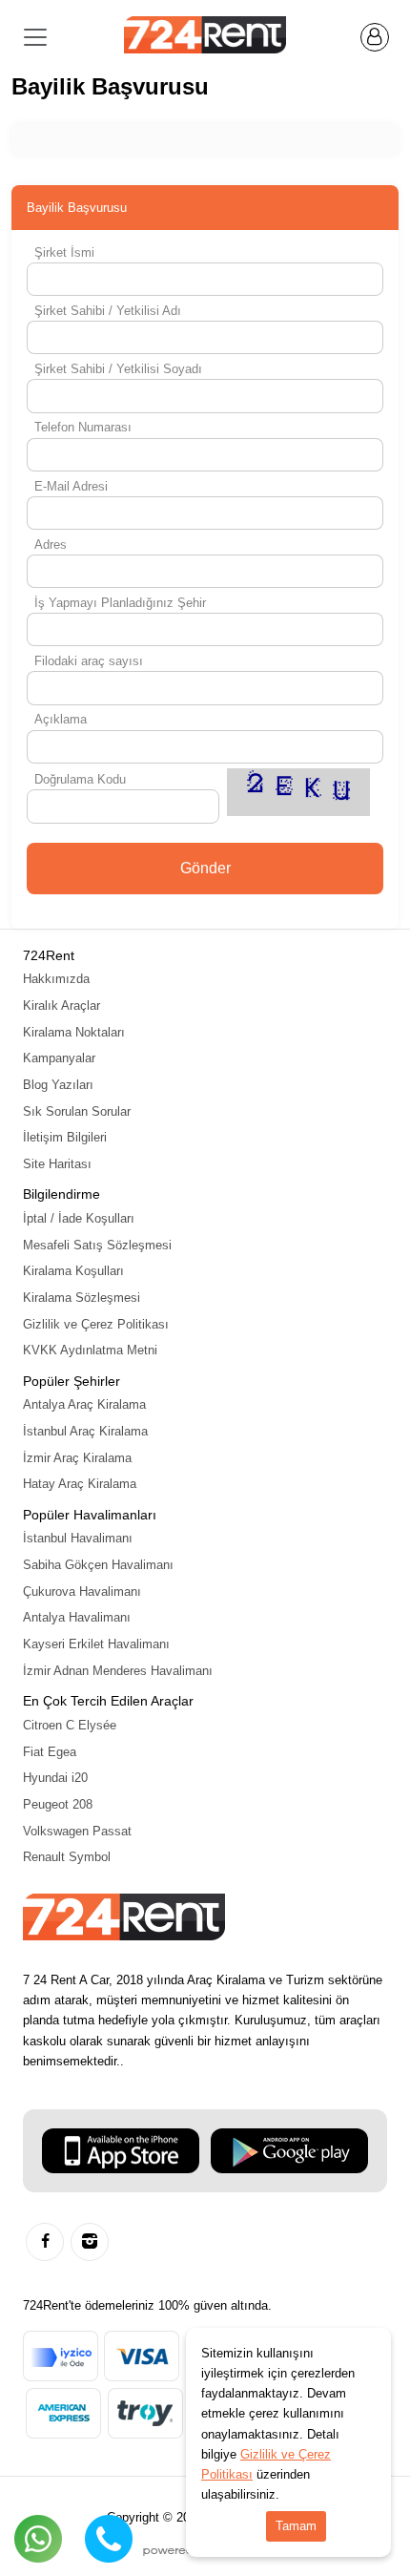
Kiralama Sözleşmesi (82, 1298)
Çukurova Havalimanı (82, 1592)
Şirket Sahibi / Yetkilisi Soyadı (118, 369)
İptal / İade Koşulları (79, 1218)
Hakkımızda (56, 979)
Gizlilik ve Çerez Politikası (96, 1324)
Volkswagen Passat (77, 1831)
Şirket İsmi (64, 252)
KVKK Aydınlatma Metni (90, 1350)
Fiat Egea (50, 1752)
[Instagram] (90, 2242)
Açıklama (61, 719)
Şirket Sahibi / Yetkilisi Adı (108, 311)
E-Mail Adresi (71, 486)
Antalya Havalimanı (77, 1617)
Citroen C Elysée (70, 1725)
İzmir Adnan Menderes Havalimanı (118, 1671)
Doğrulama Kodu (80, 779)
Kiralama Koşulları (73, 1271)
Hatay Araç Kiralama (80, 1484)
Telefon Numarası (83, 427)
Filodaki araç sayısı (89, 661)
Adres (51, 545)
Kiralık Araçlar (61, 1005)
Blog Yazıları (58, 1085)
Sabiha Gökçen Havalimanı (98, 1565)
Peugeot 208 (58, 1804)
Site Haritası (57, 1164)
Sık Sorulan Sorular (77, 1111)
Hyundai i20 (55, 1778)
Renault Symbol (67, 1857)
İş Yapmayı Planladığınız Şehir (120, 603)
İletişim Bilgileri (65, 1137)
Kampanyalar (59, 1058)
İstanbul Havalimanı (78, 1538)
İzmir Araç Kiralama (77, 1458)
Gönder (205, 868)
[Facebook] (45, 2242)
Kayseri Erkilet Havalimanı (96, 1644)
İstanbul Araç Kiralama (85, 1431)
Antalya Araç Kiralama (84, 1404)
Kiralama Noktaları (74, 1032)
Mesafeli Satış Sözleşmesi (97, 1245)
